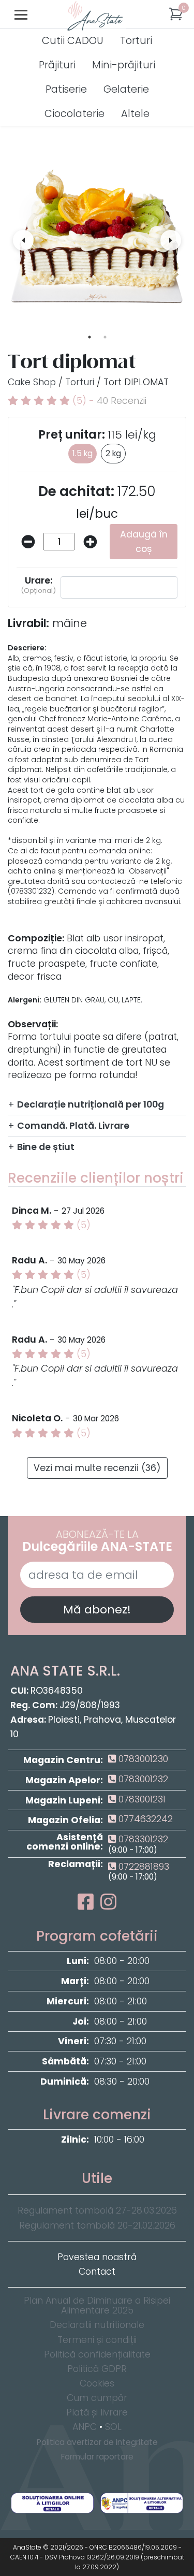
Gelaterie (126, 89)
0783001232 (142, 1779)
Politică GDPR (97, 2369)
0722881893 (143, 1867)
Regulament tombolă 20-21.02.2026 (97, 2225)
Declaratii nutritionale (97, 2325)
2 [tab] (105, 337)
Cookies (97, 2383)
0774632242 (144, 1819)
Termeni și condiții (97, 2340)
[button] (176, 14)
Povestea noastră (97, 2257)
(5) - (108, 401)
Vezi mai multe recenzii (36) (97, 1468)
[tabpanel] (97, 240)
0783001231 (141, 1799)
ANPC (85, 2427)
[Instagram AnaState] (108, 1905)
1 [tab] (89, 337)
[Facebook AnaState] (88, 1905)
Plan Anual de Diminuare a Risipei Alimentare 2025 (97, 2306)
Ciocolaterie (74, 114)
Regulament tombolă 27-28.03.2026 (97, 2210)
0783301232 (142, 1839)
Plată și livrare (97, 2412)
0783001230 (142, 1759)
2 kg (113, 453)
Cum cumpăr (97, 2398)
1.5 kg (83, 453)
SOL (113, 2427)
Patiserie (66, 89)
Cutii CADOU (73, 41)
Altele (135, 114)
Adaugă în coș (144, 542)
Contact (97, 2272)
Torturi (136, 41)
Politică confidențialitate (97, 2354)
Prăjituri (57, 65)
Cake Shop (32, 382)
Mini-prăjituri (124, 65)
